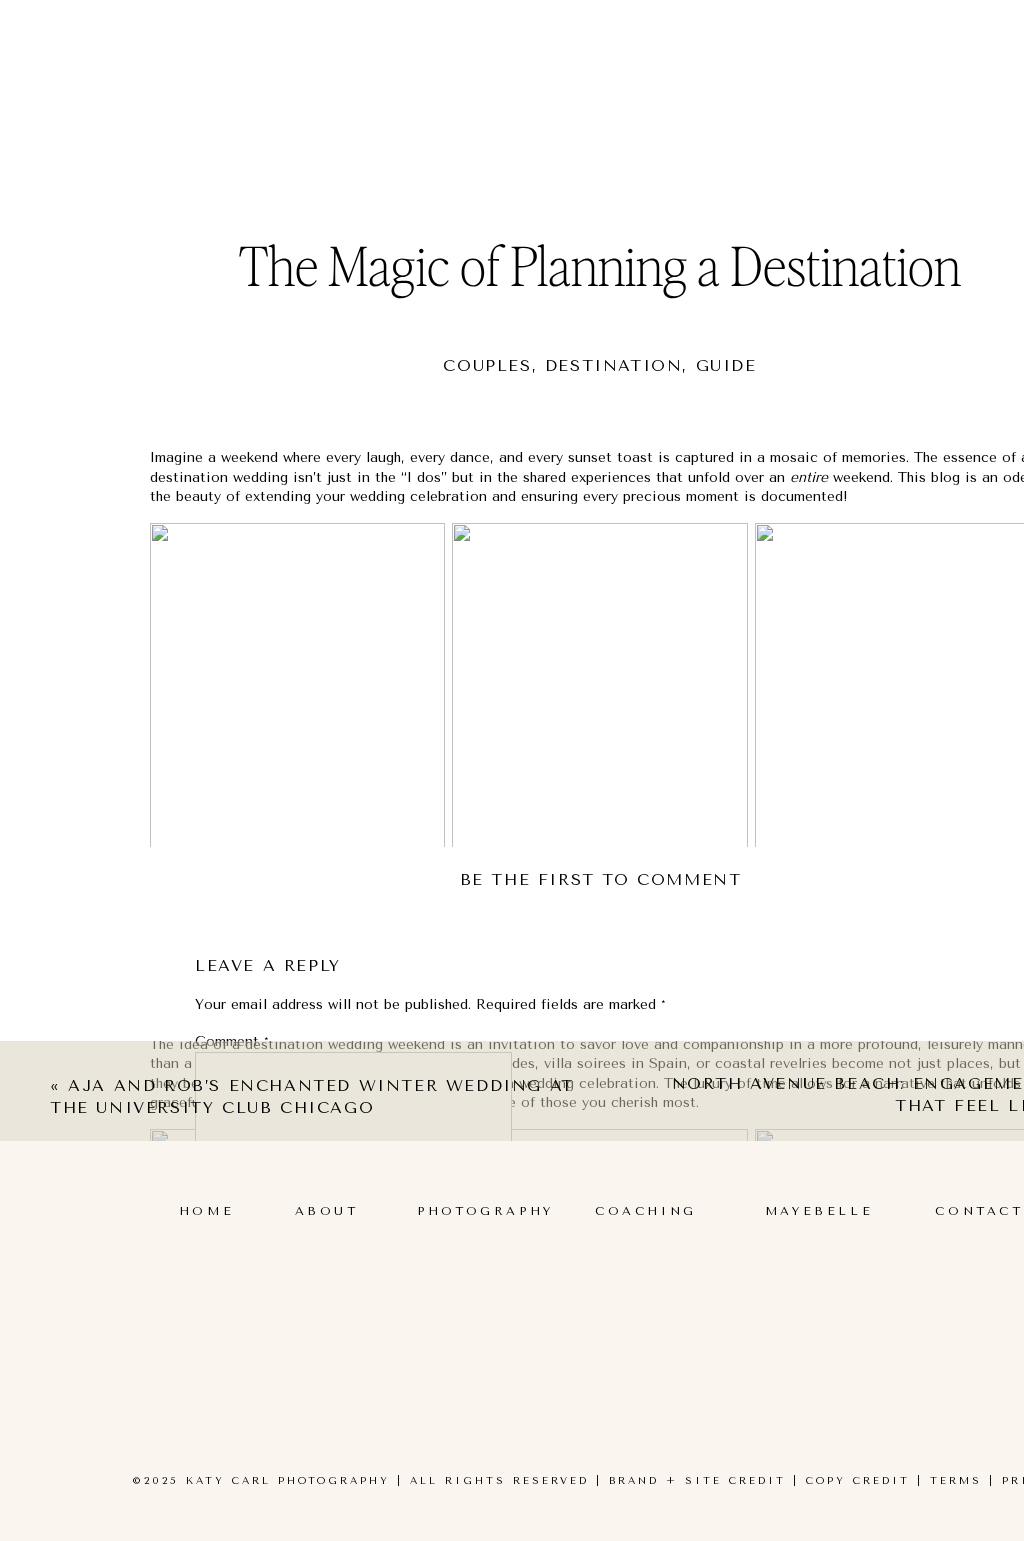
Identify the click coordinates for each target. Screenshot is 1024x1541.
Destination (614, 365)
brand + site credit (697, 1481)
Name (220, 1242)
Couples (487, 365)
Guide (726, 365)
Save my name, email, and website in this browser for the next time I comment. (461, 1440)
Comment (232, 1041)
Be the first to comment (601, 879)
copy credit (858, 1481)
